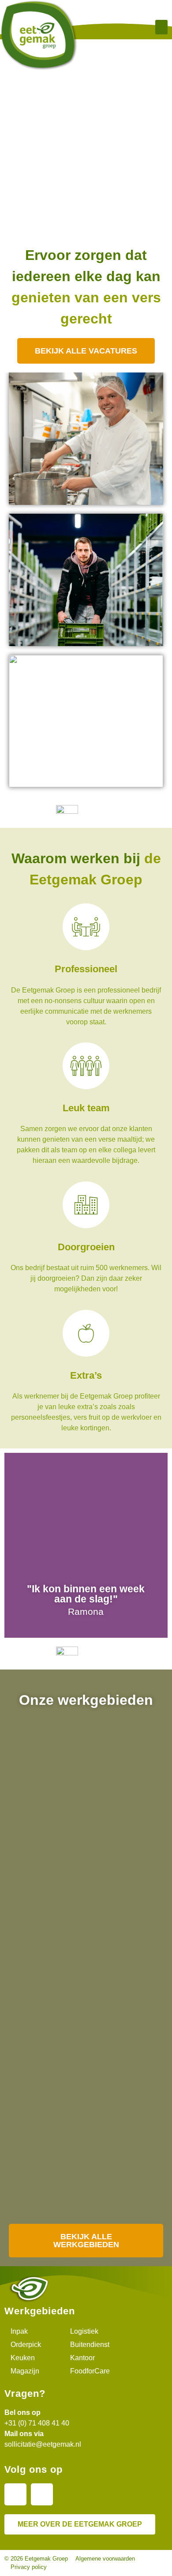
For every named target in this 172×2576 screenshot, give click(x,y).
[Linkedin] (15, 2494)
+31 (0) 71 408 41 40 (37, 2423)
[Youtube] (42, 2494)
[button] (161, 27)
